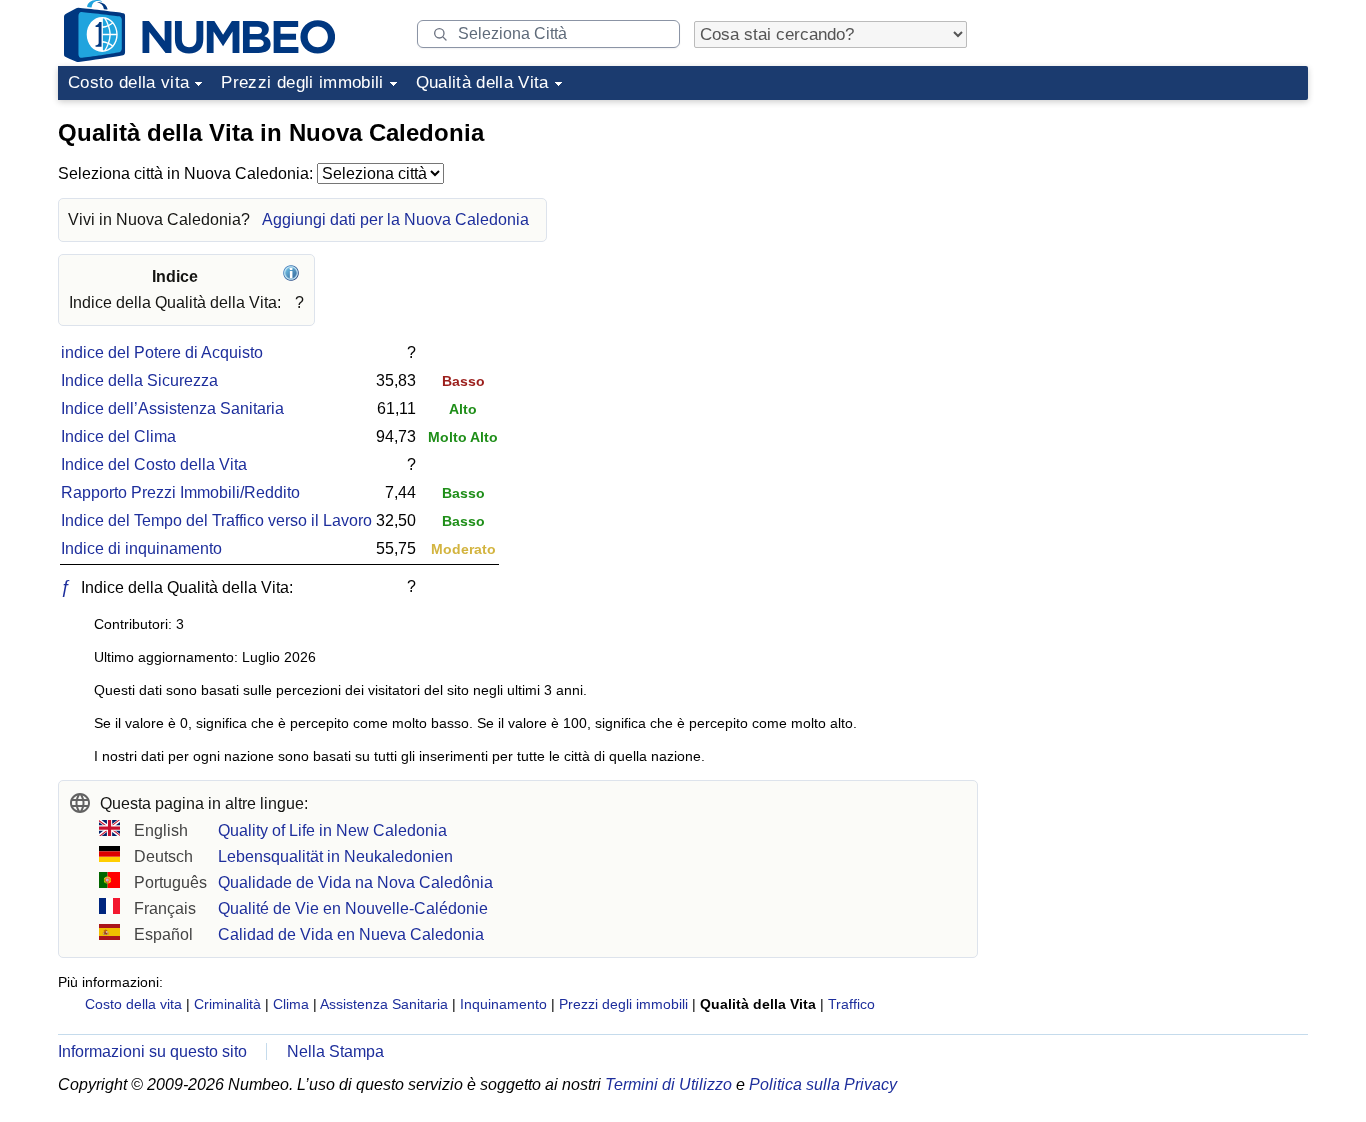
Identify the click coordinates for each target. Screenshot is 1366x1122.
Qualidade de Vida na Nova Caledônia (355, 882)
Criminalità (227, 1004)
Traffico (851, 1004)
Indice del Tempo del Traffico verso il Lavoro (216, 520)
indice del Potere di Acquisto (162, 352)
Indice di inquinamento (141, 548)
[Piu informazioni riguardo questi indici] (293, 276)
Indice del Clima (118, 436)
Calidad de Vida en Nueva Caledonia (351, 934)
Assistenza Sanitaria (384, 1004)
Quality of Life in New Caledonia (332, 830)
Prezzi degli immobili (302, 82)
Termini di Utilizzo (668, 1084)
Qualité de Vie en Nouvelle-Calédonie (353, 908)
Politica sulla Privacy (823, 1084)
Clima (291, 1004)
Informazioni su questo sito (152, 1051)
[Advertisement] (1158, 234)
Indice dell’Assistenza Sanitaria (172, 408)
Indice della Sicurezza (139, 380)
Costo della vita (128, 82)
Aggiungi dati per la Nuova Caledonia (395, 219)
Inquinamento (503, 1004)
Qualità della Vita (482, 82)
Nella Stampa (335, 1051)
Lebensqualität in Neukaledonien (335, 856)
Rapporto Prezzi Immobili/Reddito (180, 492)
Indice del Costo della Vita (154, 464)
